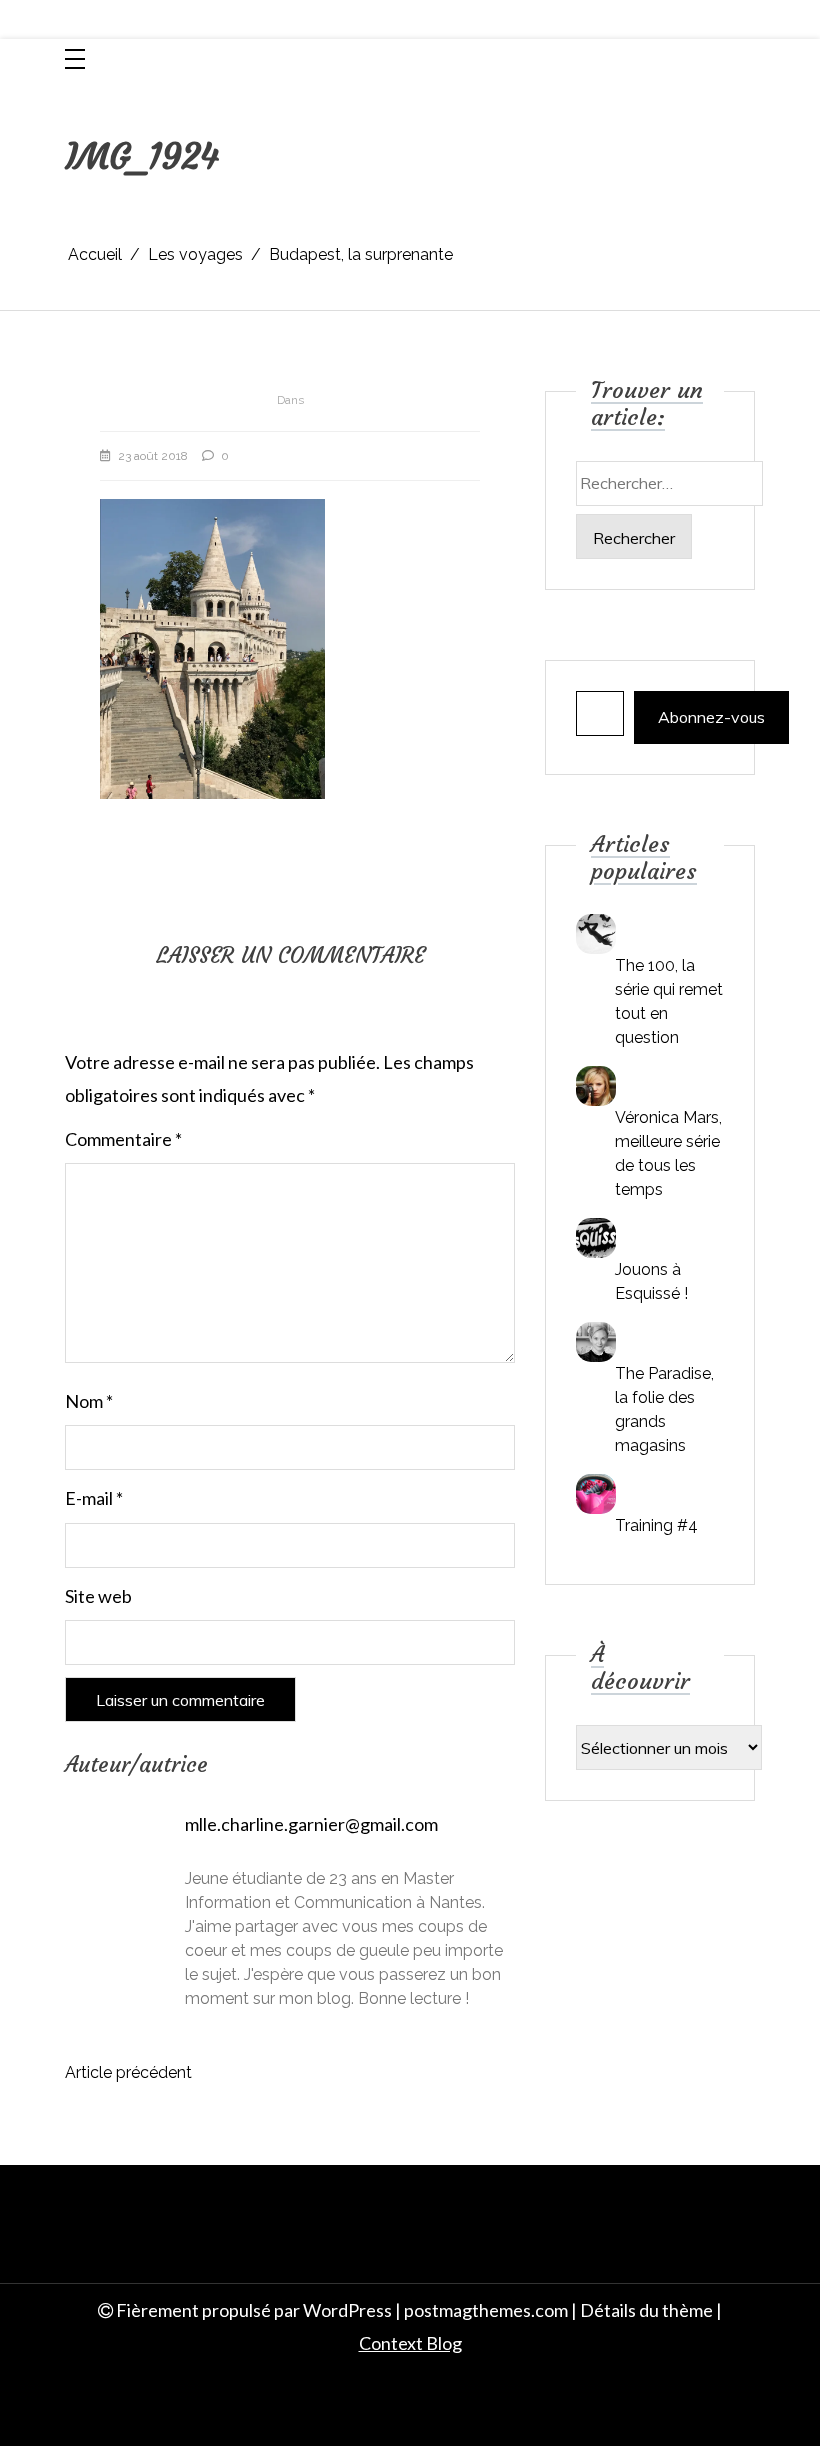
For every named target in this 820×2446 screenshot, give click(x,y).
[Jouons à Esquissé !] (596, 1238)
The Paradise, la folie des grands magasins (664, 1409)
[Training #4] (596, 1494)
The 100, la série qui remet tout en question (669, 1001)
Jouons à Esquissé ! (651, 1281)
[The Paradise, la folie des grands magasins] (596, 1342)
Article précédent (128, 2072)
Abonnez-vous (711, 717)
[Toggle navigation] (75, 60)
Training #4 (656, 1525)
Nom (89, 1401)
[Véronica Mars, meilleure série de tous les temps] (596, 1086)
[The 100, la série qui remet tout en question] (596, 934)
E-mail (94, 1498)
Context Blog (410, 2343)
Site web (98, 1596)
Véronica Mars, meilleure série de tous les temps (668, 1153)
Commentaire (123, 1139)
